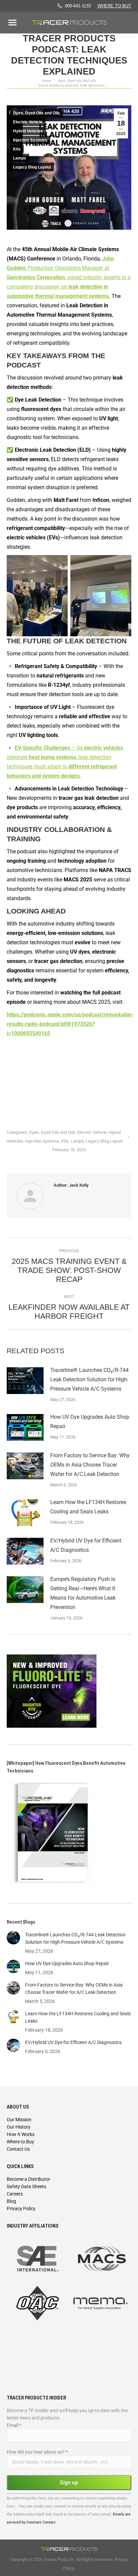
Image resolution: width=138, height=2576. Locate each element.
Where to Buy (114, 6)
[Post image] (25, 1381)
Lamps (20, 158)
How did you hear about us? (37, 2452)
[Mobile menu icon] (12, 23)
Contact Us (18, 2149)
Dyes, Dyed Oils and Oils (37, 113)
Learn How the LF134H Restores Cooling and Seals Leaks (88, 1507)
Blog (11, 2201)
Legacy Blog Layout (32, 167)
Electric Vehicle (28, 122)
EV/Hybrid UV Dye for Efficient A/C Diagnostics (86, 1545)
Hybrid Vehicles (28, 131)
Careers (15, 2194)
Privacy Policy (21, 2209)
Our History (19, 2127)
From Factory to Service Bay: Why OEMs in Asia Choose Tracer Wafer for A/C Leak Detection (90, 1465)
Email (14, 2425)
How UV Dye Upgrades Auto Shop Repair (90, 1422)
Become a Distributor (28, 2179)
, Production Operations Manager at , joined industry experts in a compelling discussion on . (69, 277)
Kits (17, 149)
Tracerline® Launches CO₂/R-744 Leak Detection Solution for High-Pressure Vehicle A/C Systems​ (89, 1379)
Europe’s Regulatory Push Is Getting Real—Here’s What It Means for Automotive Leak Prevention (83, 1593)
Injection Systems (30, 140)
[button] (118, 13)
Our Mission (19, 2120)
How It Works (21, 2134)
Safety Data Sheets (26, 2186)
